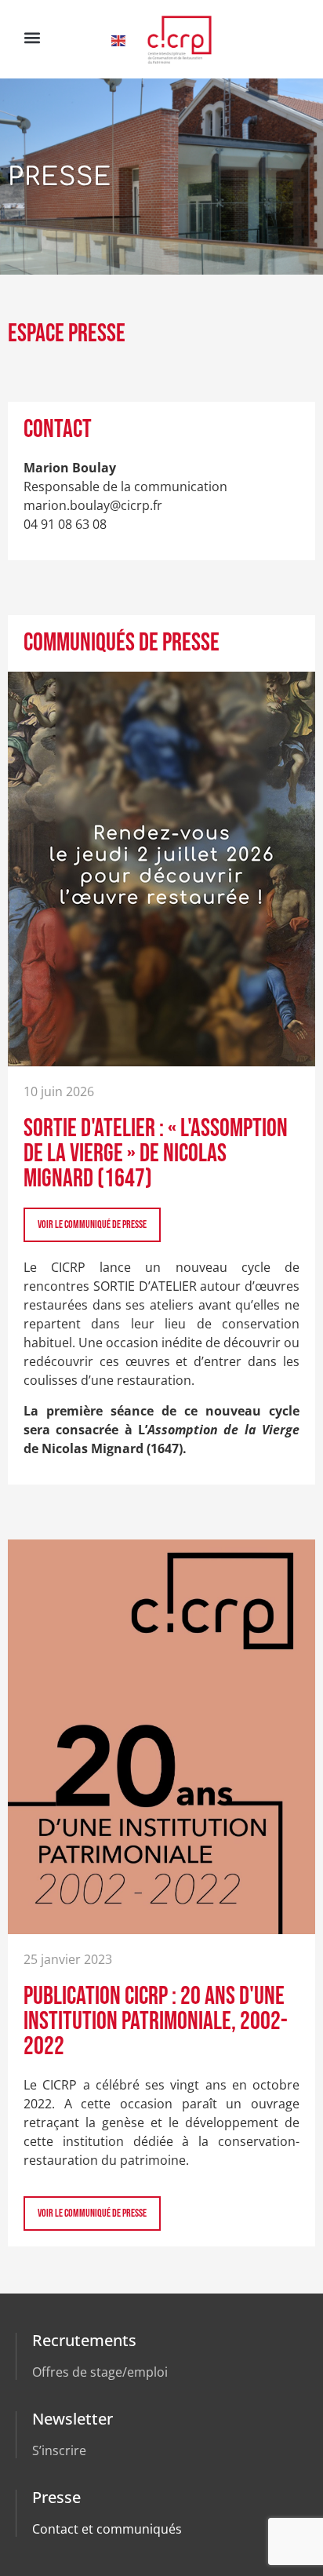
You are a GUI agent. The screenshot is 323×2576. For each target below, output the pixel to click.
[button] (32, 37)
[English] (119, 39)
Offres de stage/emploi (100, 2372)
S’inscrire (59, 2450)
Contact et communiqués (107, 2529)
